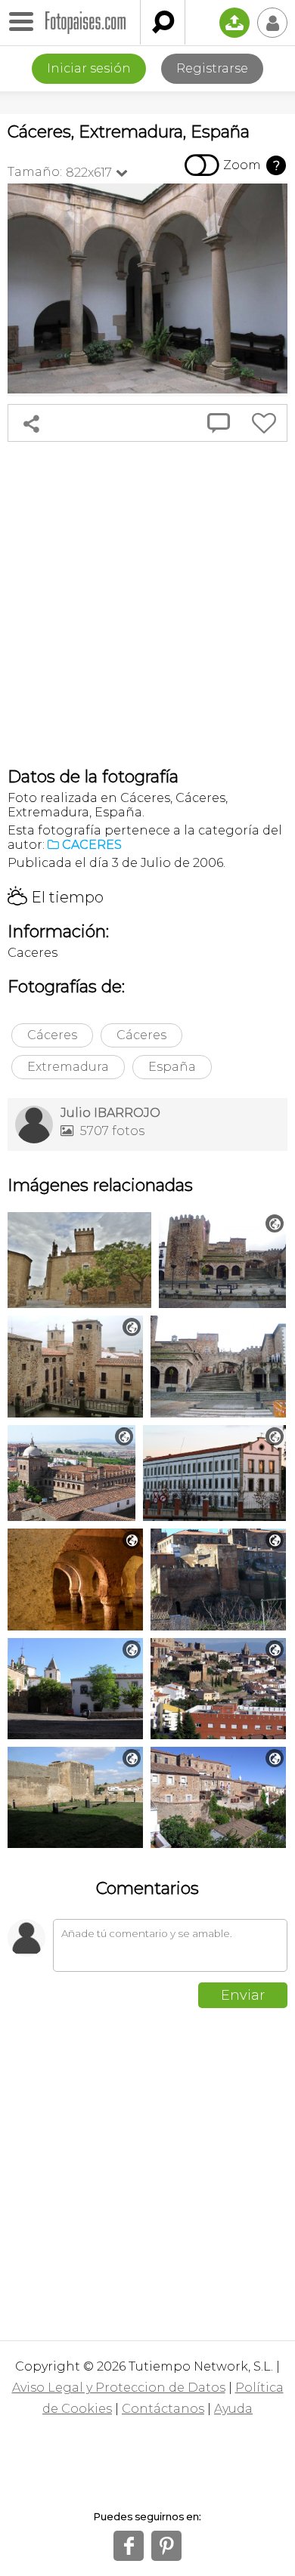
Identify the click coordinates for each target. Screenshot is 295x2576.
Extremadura (68, 1067)
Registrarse (212, 68)
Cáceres (52, 1035)
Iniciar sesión (89, 68)
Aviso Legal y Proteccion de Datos (119, 2388)
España (172, 1067)
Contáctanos (163, 2409)
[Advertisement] (147, 604)
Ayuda (233, 2409)
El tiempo (56, 897)
